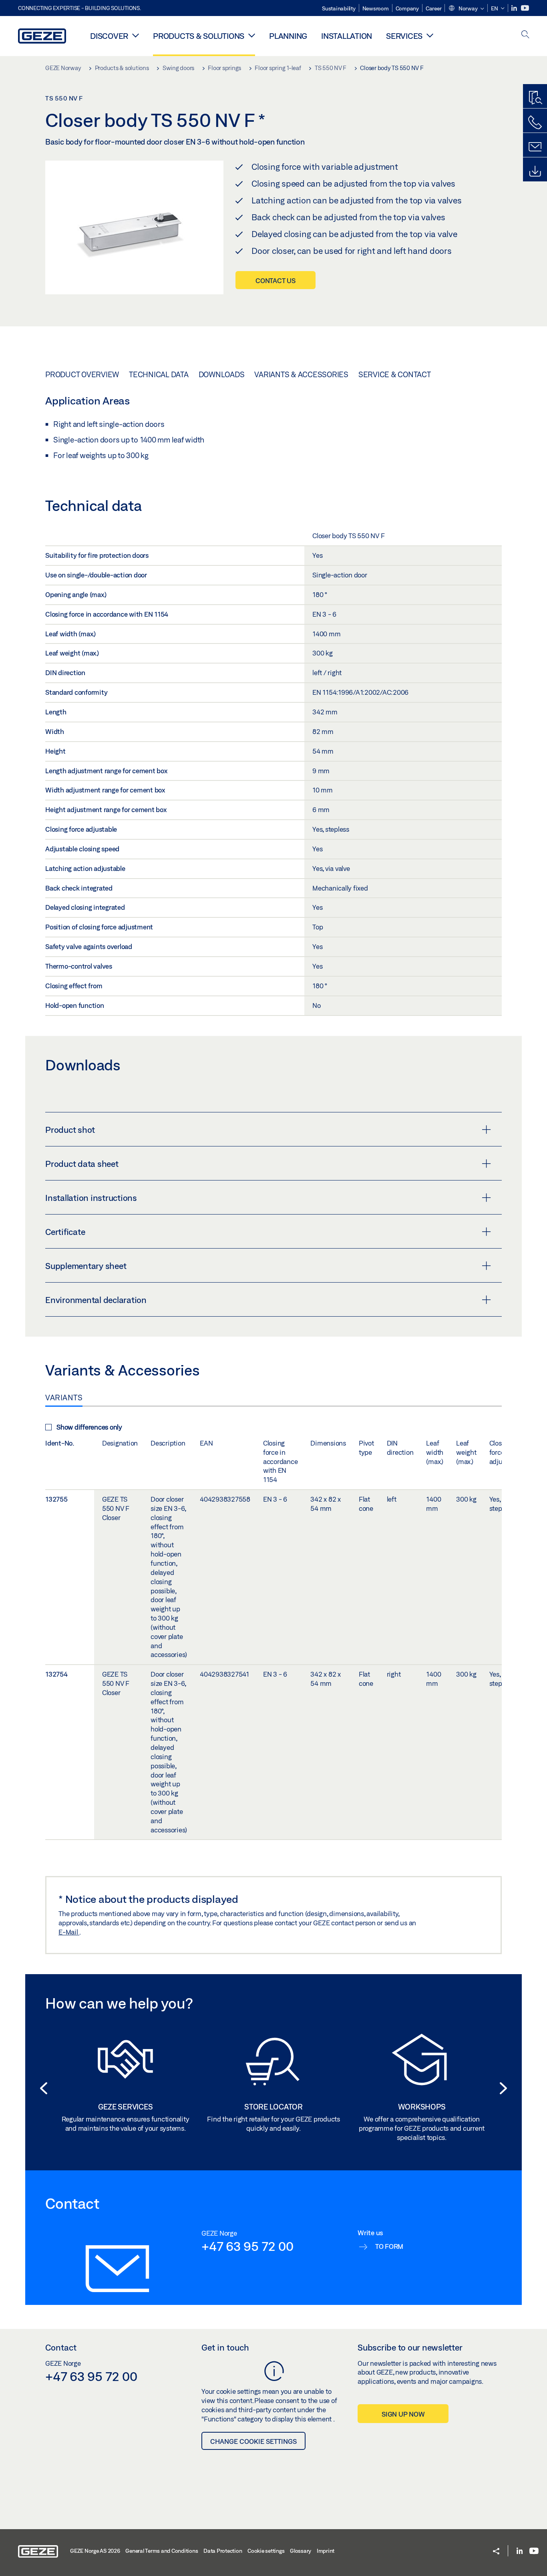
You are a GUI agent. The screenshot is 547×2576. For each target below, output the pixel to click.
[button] (466, 9)
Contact (61, 2347)
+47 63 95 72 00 (247, 2246)
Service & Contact (395, 374)
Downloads (222, 374)
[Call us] (535, 123)
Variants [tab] (64, 1398)
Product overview (82, 374)
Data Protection (223, 2551)
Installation (347, 36)
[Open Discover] (136, 35)
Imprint (326, 2551)
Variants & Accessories (301, 374)
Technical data (159, 374)
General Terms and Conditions (162, 2551)
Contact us (276, 281)
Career (434, 8)
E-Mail (69, 1932)
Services (404, 36)
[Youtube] (525, 8)
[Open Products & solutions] (252, 35)
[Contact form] (535, 147)
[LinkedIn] (515, 8)
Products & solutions (199, 36)
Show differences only (89, 1427)
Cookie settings (266, 2551)
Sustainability (339, 8)
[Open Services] (430, 35)
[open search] (525, 35)
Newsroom (376, 8)
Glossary (301, 2551)
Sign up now (403, 2414)
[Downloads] (535, 171)
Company (407, 8)
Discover (109, 36)
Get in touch (225, 2347)
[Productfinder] (535, 98)
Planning (288, 36)
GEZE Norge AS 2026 (95, 2551)
